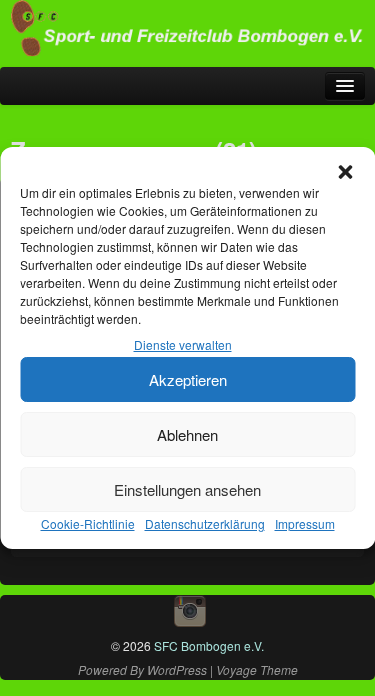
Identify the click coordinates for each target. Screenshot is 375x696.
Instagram (190, 611)
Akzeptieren (188, 379)
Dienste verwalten (183, 344)
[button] (345, 172)
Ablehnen (187, 434)
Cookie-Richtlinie (88, 523)
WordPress (177, 669)
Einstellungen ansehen (187, 489)
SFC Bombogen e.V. (207, 645)
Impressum (305, 523)
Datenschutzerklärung (205, 523)
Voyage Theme (257, 669)
